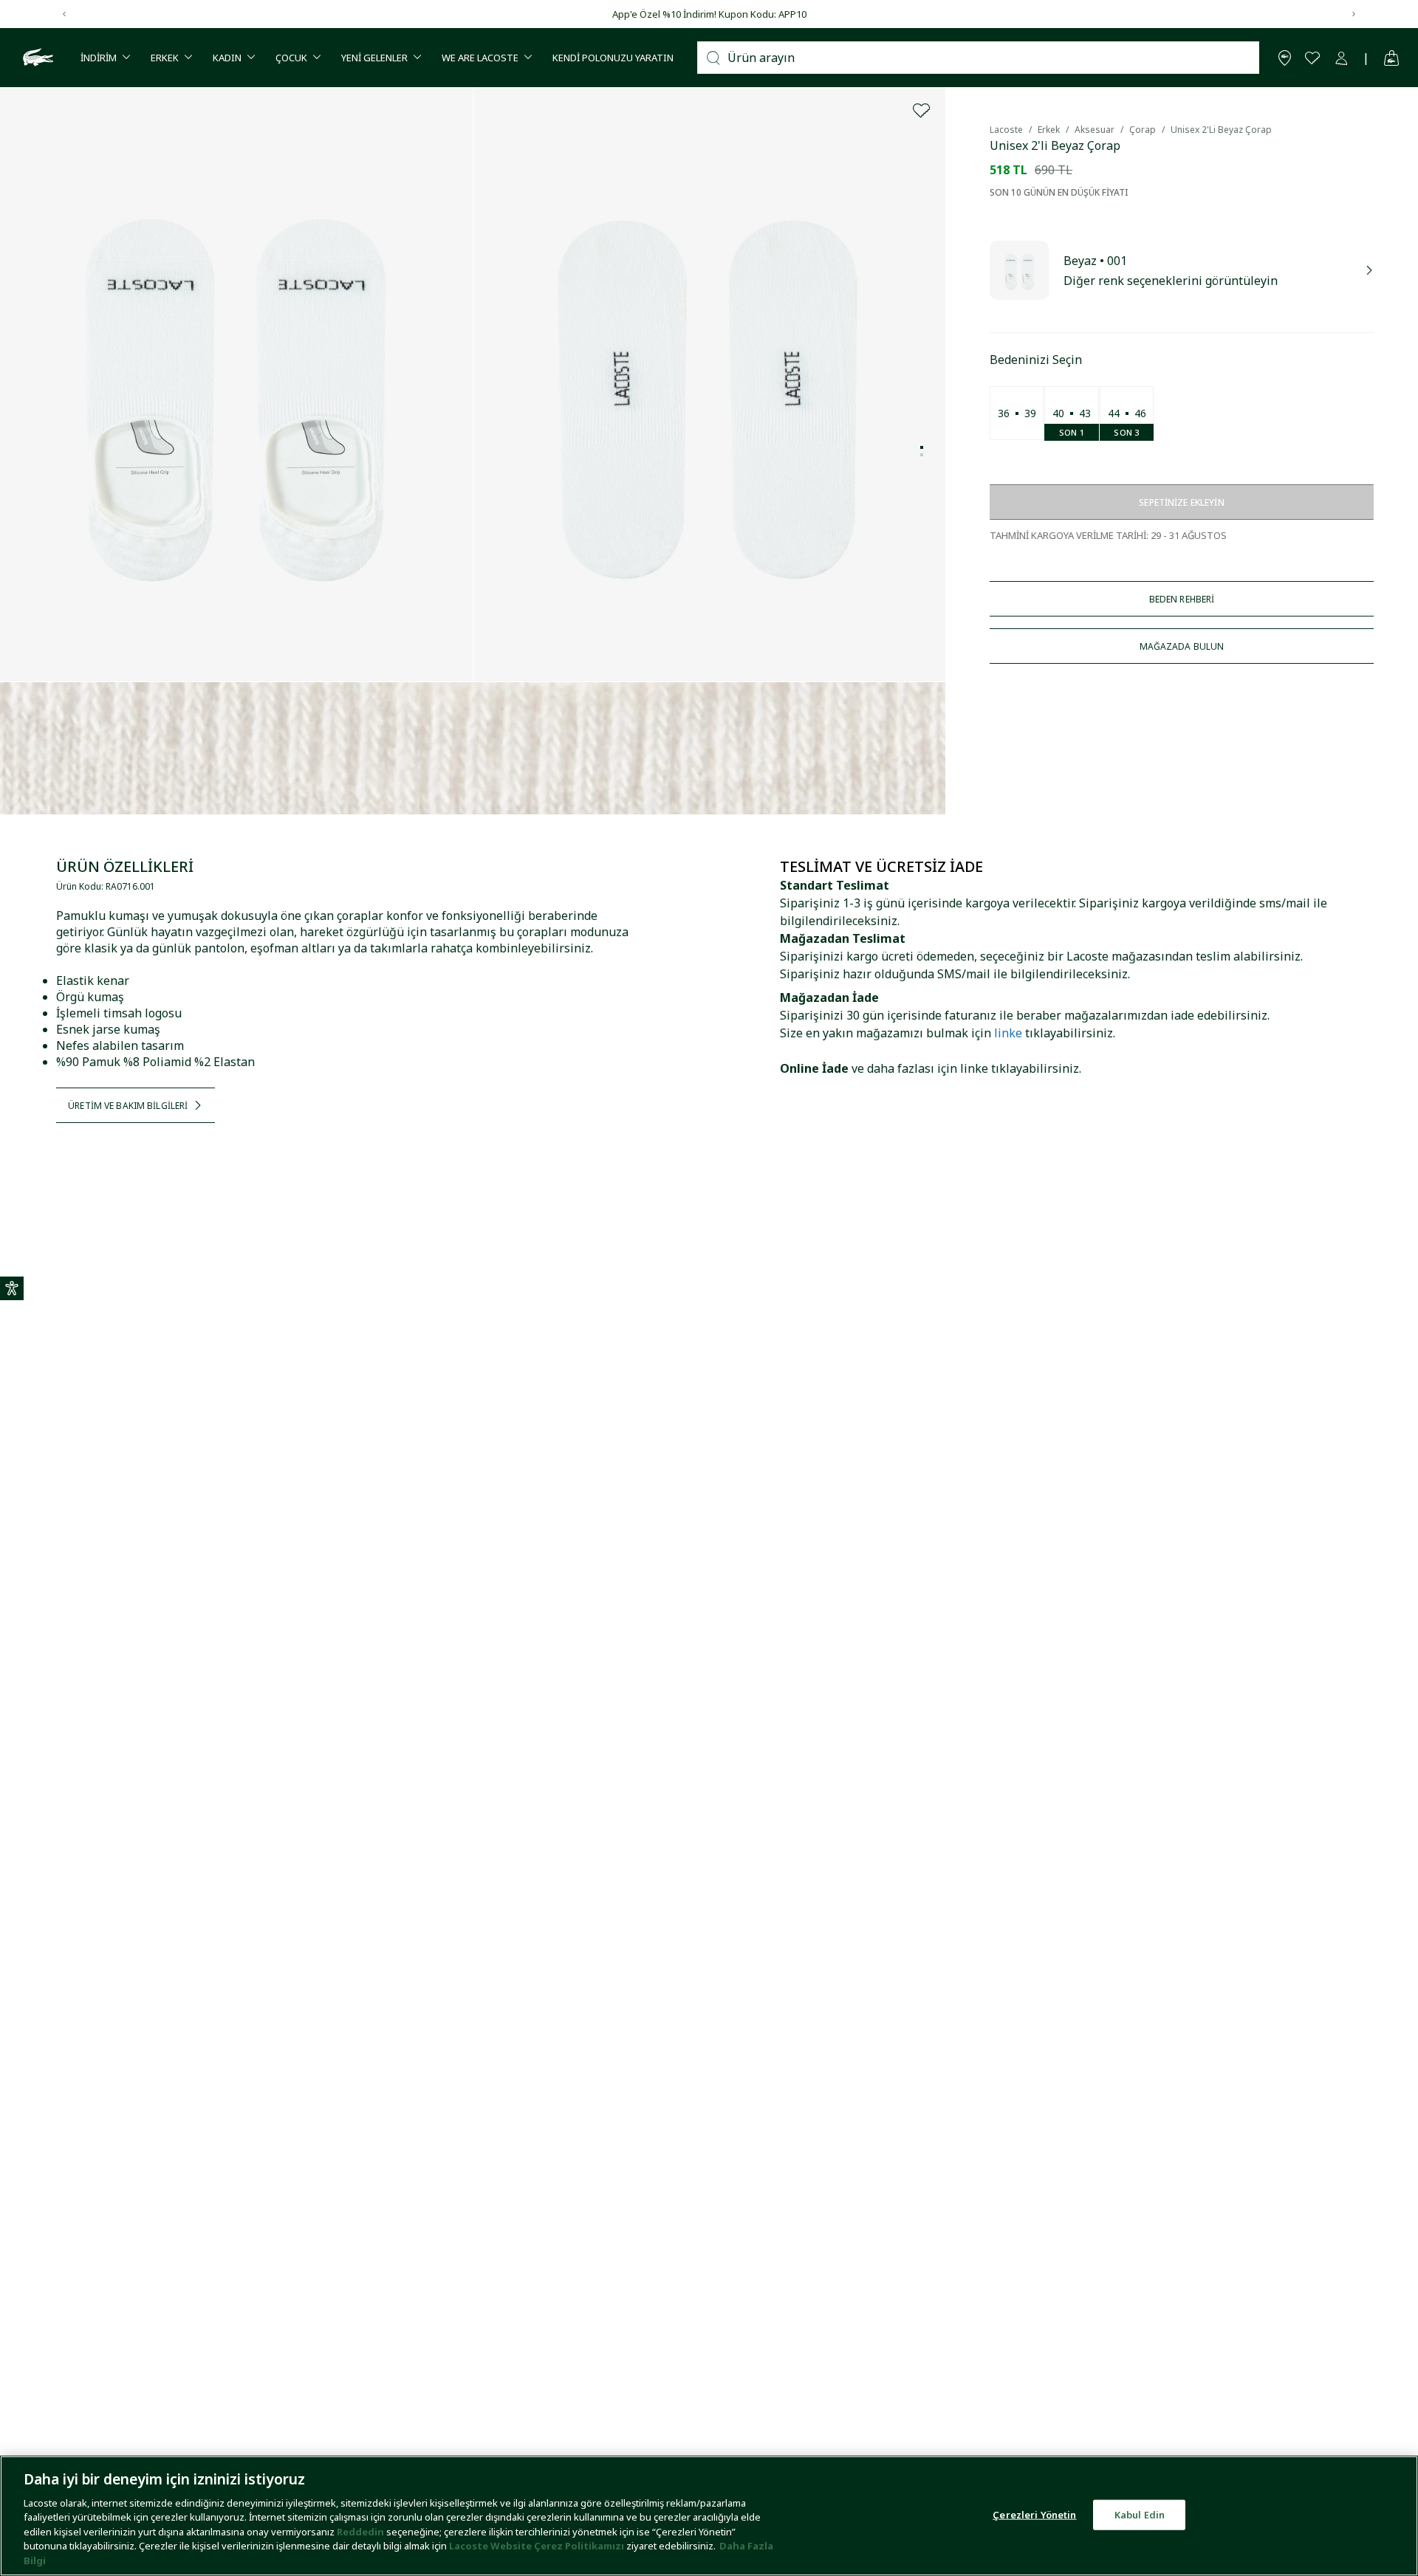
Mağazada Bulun (1182, 646)
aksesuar (1095, 130)
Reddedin (360, 2532)
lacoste (1006, 130)
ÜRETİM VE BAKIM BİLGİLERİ (128, 1106)
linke (1008, 1033)
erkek (1049, 130)
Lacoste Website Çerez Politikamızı (538, 2546)
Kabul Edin (1140, 2514)
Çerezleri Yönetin (1034, 2514)
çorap (1143, 130)
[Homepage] (36, 58)
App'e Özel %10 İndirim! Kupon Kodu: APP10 (709, 14)
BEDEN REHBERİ (1182, 599)
